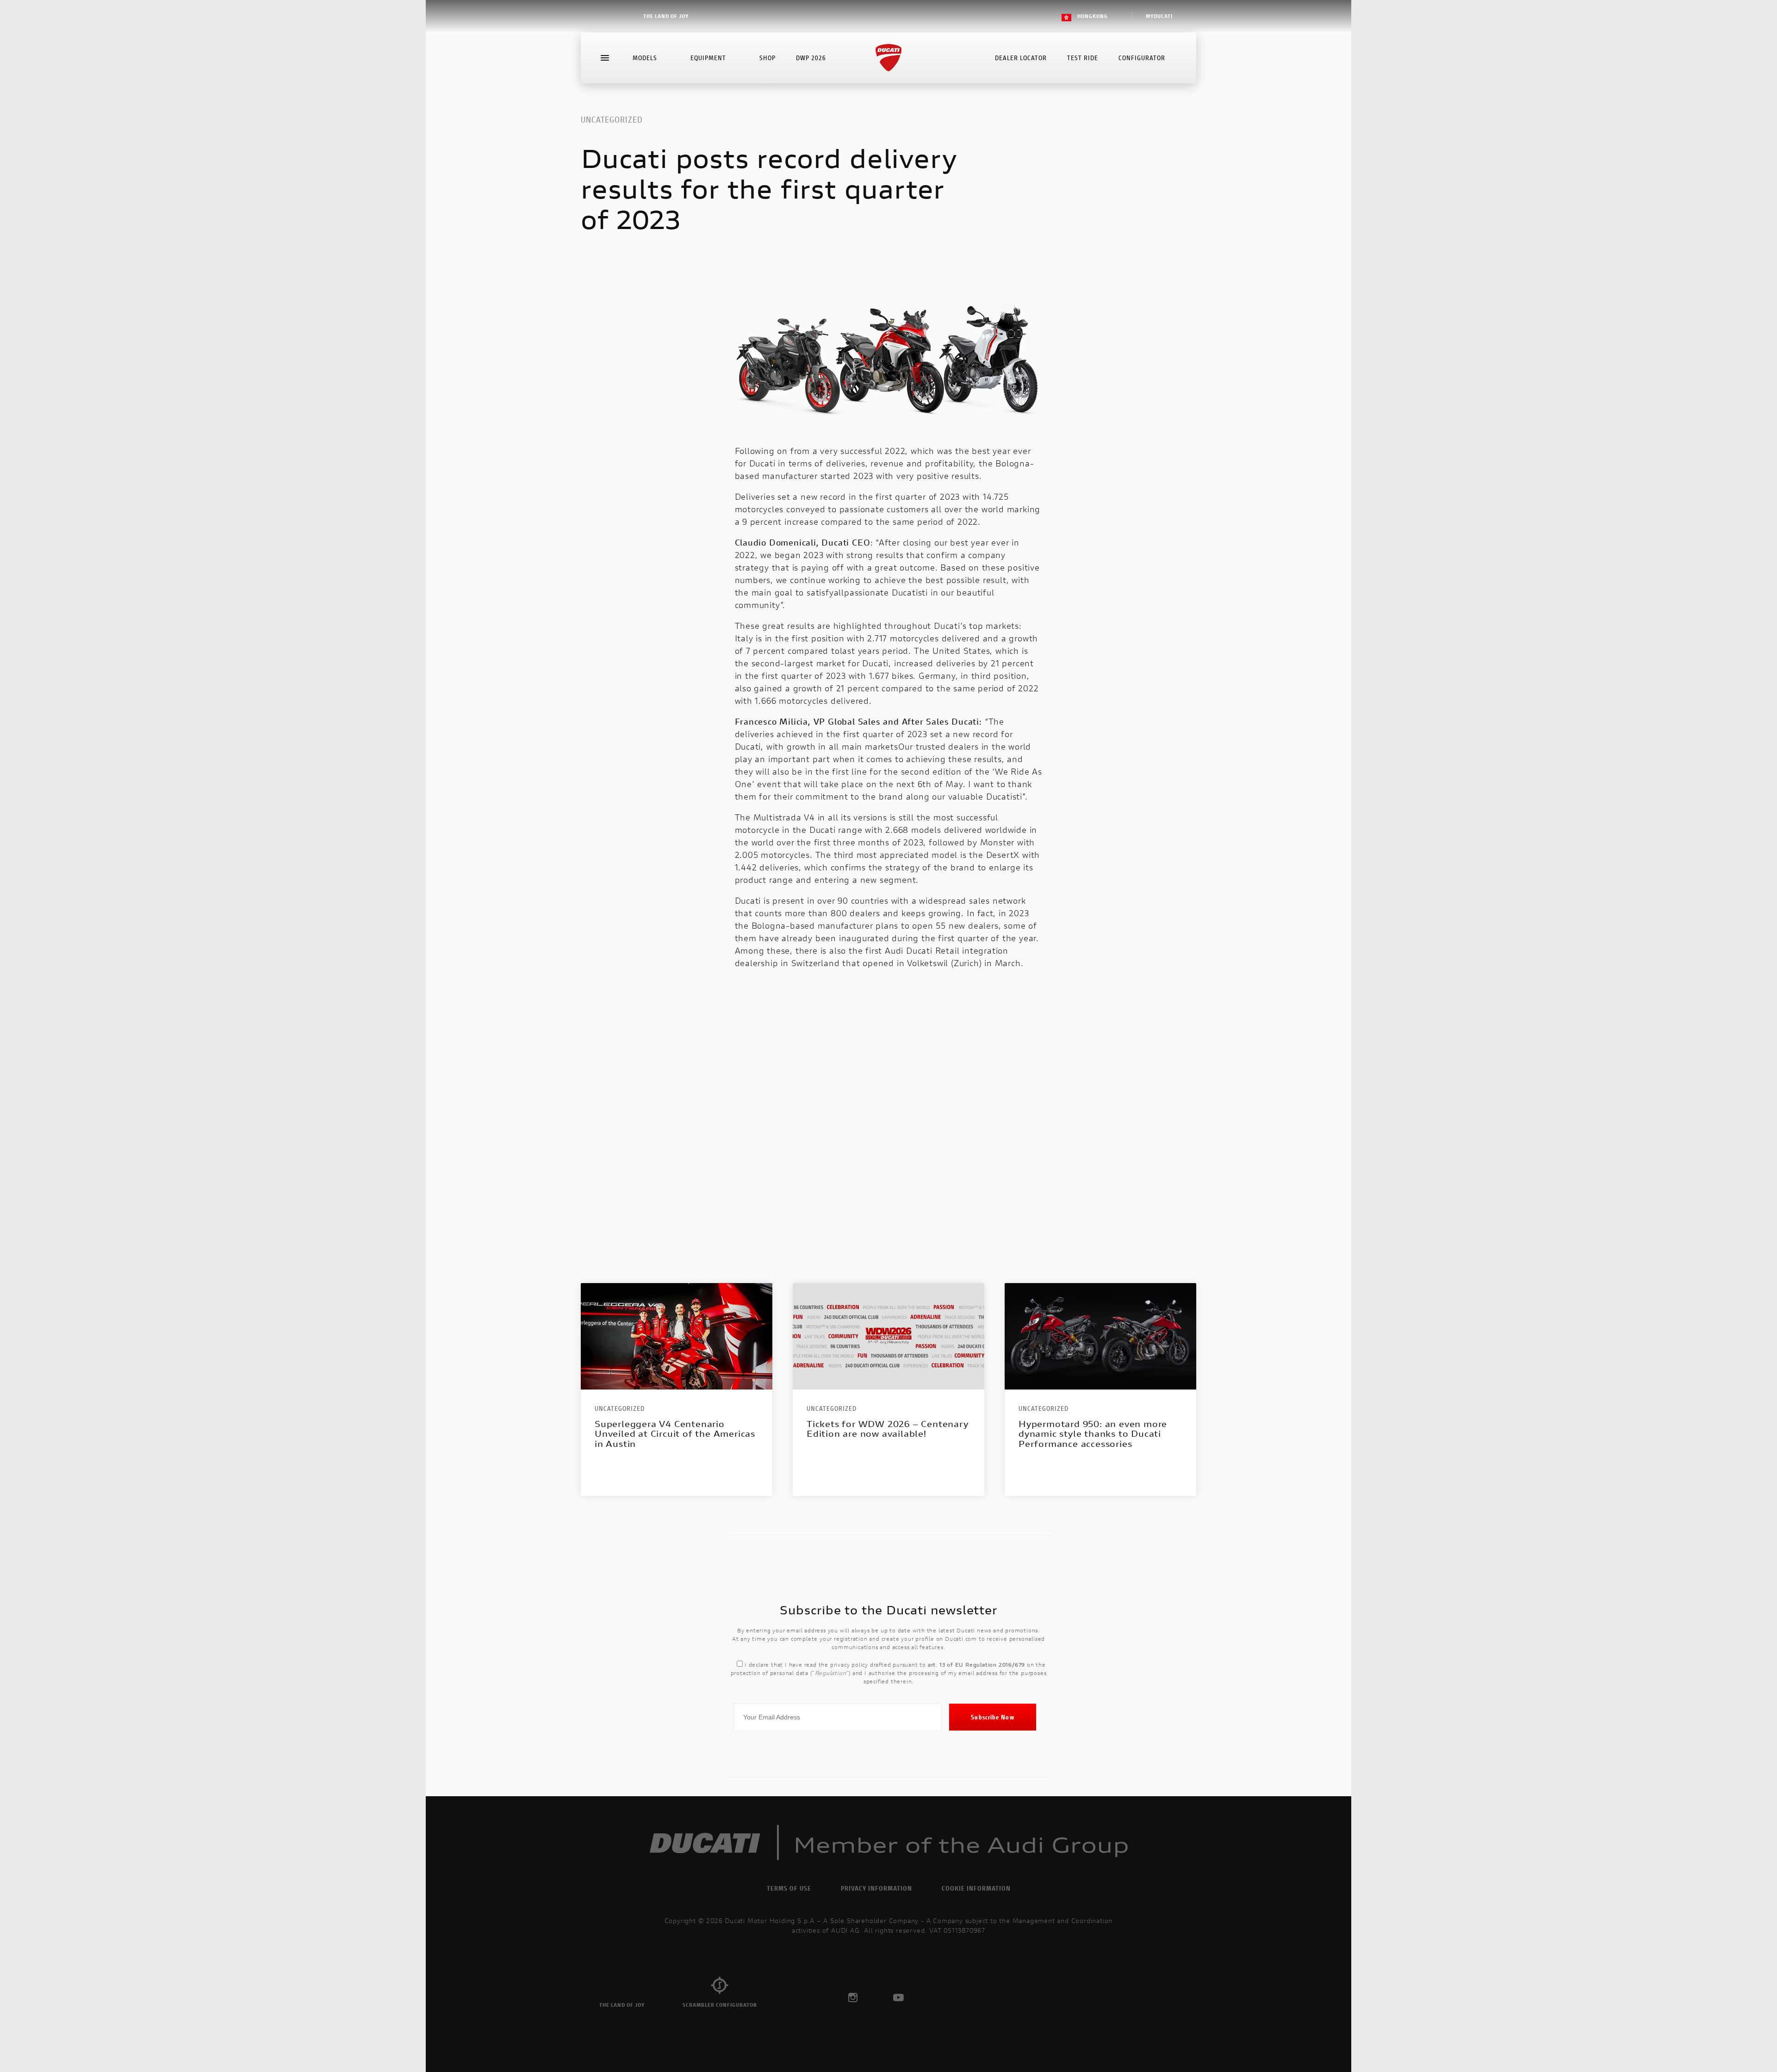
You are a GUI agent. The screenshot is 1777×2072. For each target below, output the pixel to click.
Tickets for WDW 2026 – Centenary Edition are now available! (888, 1429)
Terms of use (789, 1888)
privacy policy (849, 1665)
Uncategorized (612, 119)
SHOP (767, 58)
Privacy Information (876, 1888)
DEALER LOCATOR (1021, 58)
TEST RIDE (1083, 58)
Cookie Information (976, 1888)
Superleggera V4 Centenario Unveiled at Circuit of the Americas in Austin (675, 1434)
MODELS (645, 58)
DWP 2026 (811, 58)
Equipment (708, 58)
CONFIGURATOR (1142, 58)
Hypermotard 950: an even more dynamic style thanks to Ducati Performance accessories (1093, 1434)
